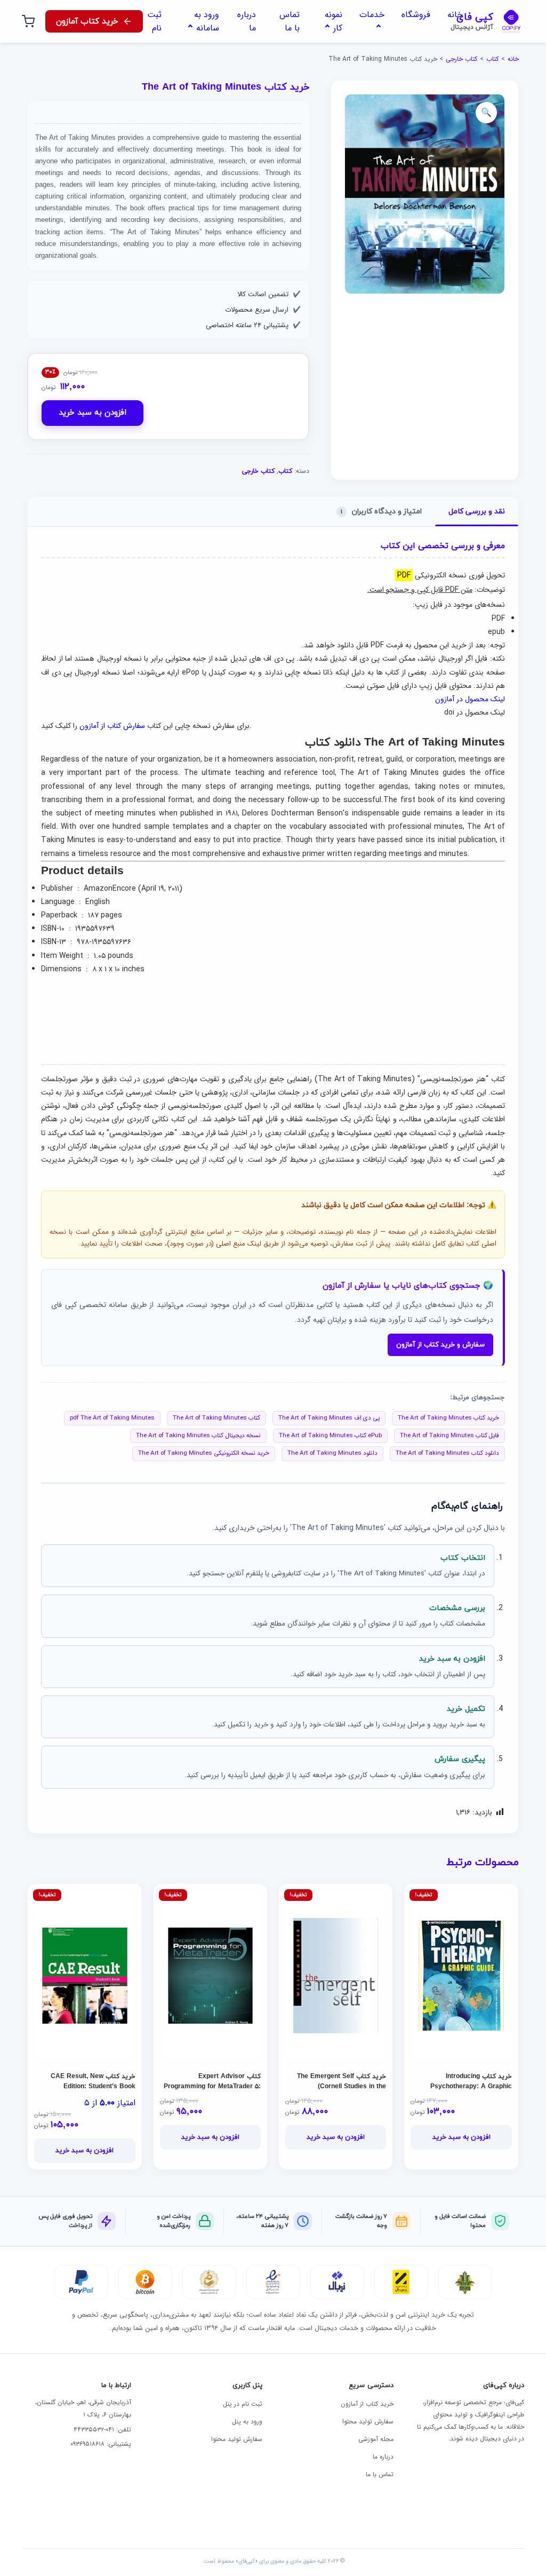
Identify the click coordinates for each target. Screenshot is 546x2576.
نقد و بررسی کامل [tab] (477, 512)
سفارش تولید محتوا (368, 2422)
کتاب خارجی (461, 59)
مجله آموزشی (376, 2439)
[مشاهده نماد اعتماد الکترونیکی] (273, 2282)
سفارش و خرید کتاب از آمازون (440, 1345)
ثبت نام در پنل (243, 2404)
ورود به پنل (247, 2422)
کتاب (492, 59)
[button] (486, 113)
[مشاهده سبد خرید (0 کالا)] (28, 21)
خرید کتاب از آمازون (367, 2404)
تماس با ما (380, 2474)
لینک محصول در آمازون (470, 699)
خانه (513, 59)
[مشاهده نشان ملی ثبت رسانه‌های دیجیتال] (209, 2282)
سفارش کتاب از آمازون (112, 726)
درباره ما (383, 2457)
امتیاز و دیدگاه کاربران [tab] (381, 512)
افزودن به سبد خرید (93, 413)
